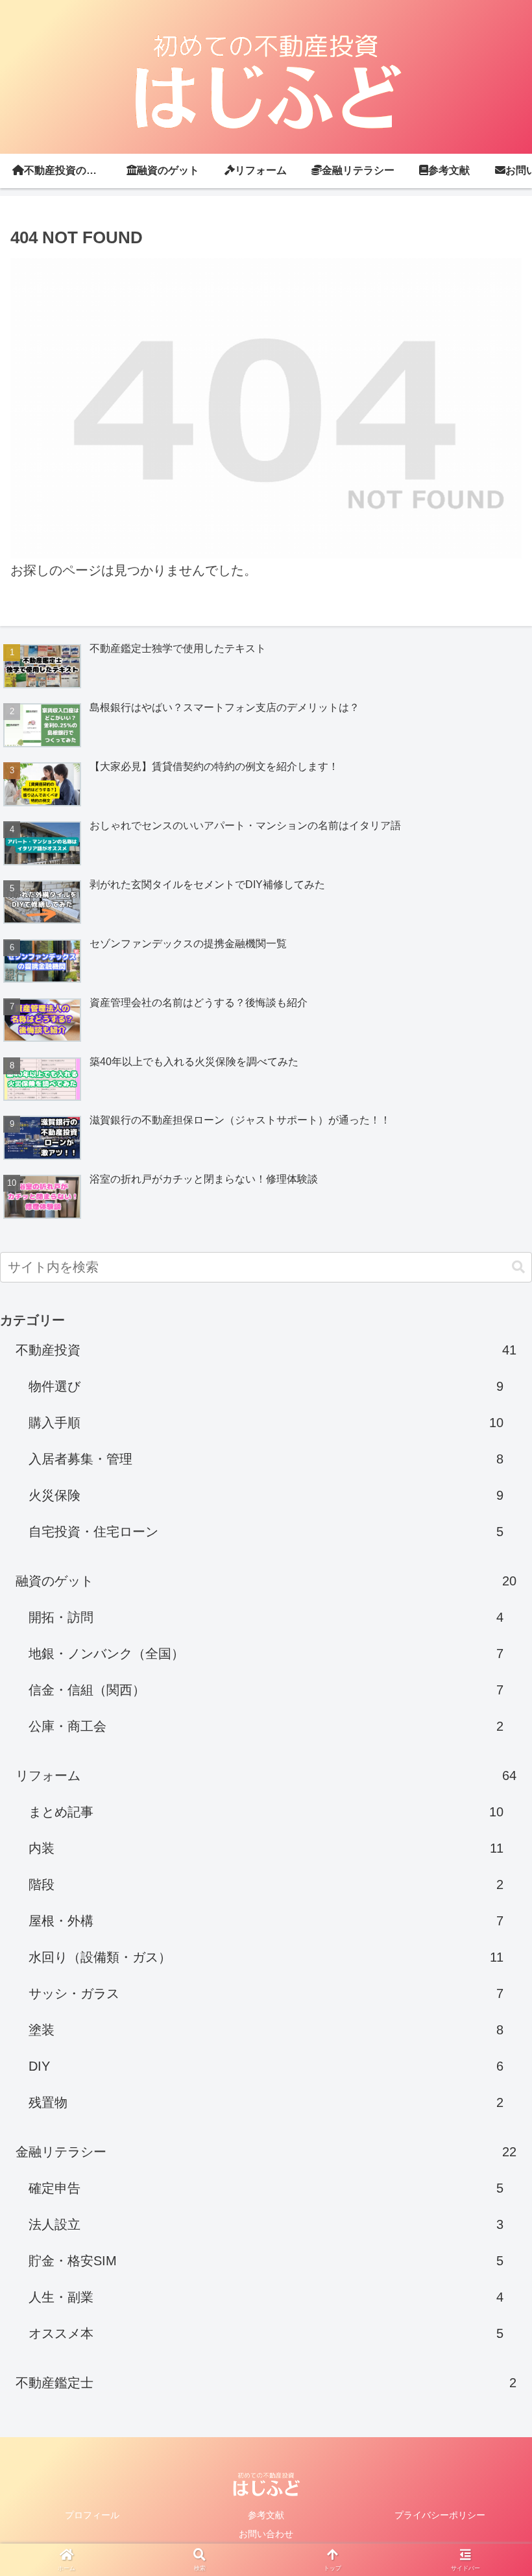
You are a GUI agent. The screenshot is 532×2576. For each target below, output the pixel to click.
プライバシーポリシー (440, 2515)
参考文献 (266, 2515)
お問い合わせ (266, 2534)
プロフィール (92, 2515)
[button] (518, 1267)
